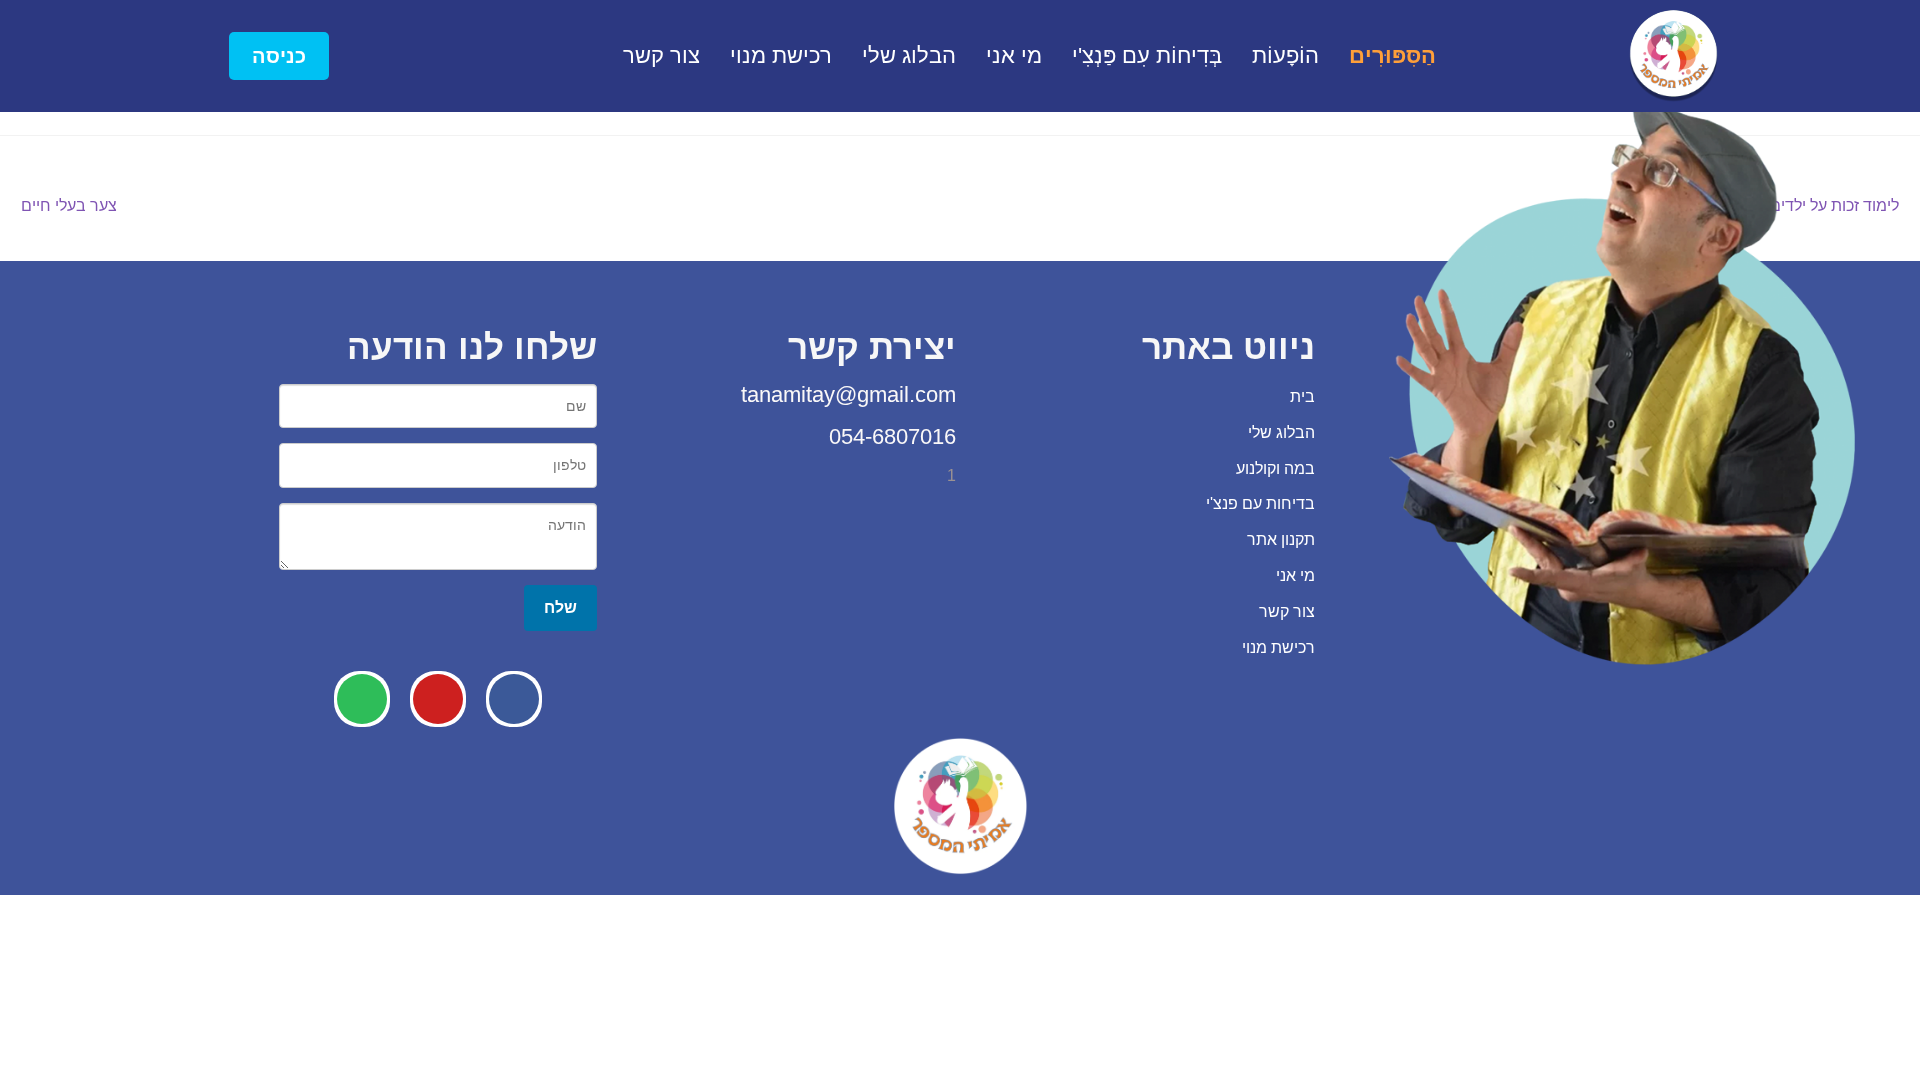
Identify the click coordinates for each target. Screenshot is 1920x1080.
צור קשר (661, 55)
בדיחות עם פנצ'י (1260, 503)
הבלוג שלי (909, 55)
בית (1302, 396)
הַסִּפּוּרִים (1392, 55)
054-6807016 (889, 436)
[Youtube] (438, 699)
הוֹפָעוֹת (1285, 55)
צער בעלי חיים (69, 203)
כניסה (279, 56)
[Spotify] (362, 699)
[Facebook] (514, 699)
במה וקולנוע (1275, 468)
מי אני (1014, 55)
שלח (560, 607)
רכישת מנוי (781, 55)
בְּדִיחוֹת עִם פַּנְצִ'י (1147, 55)
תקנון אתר (1281, 539)
